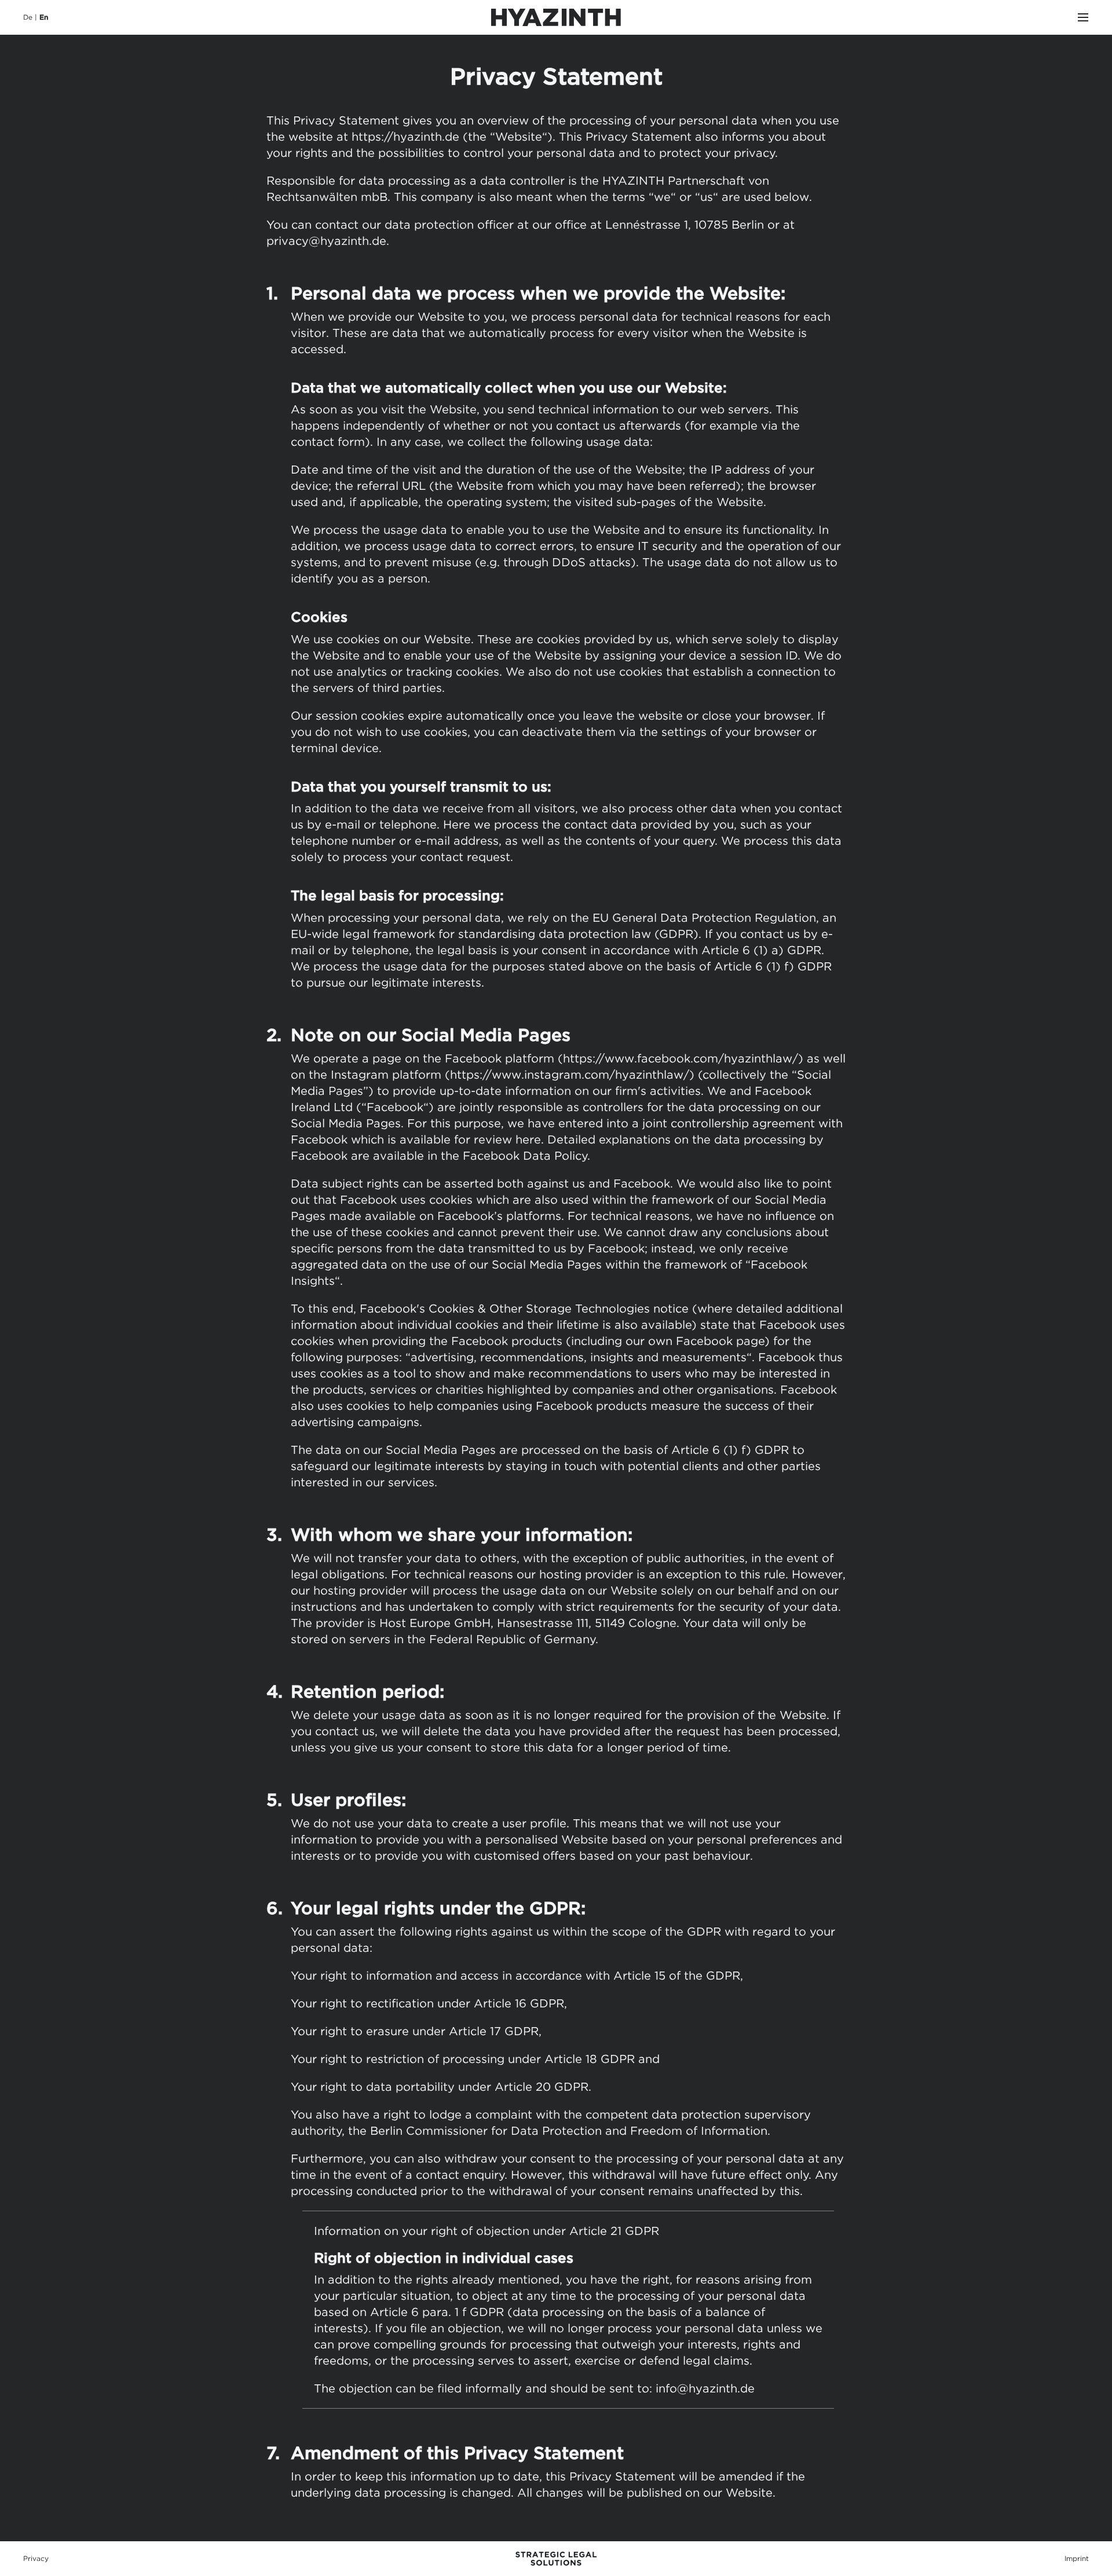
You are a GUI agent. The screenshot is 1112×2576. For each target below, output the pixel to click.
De (28, 17)
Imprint (1077, 2558)
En (44, 17)
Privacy (36, 2558)
